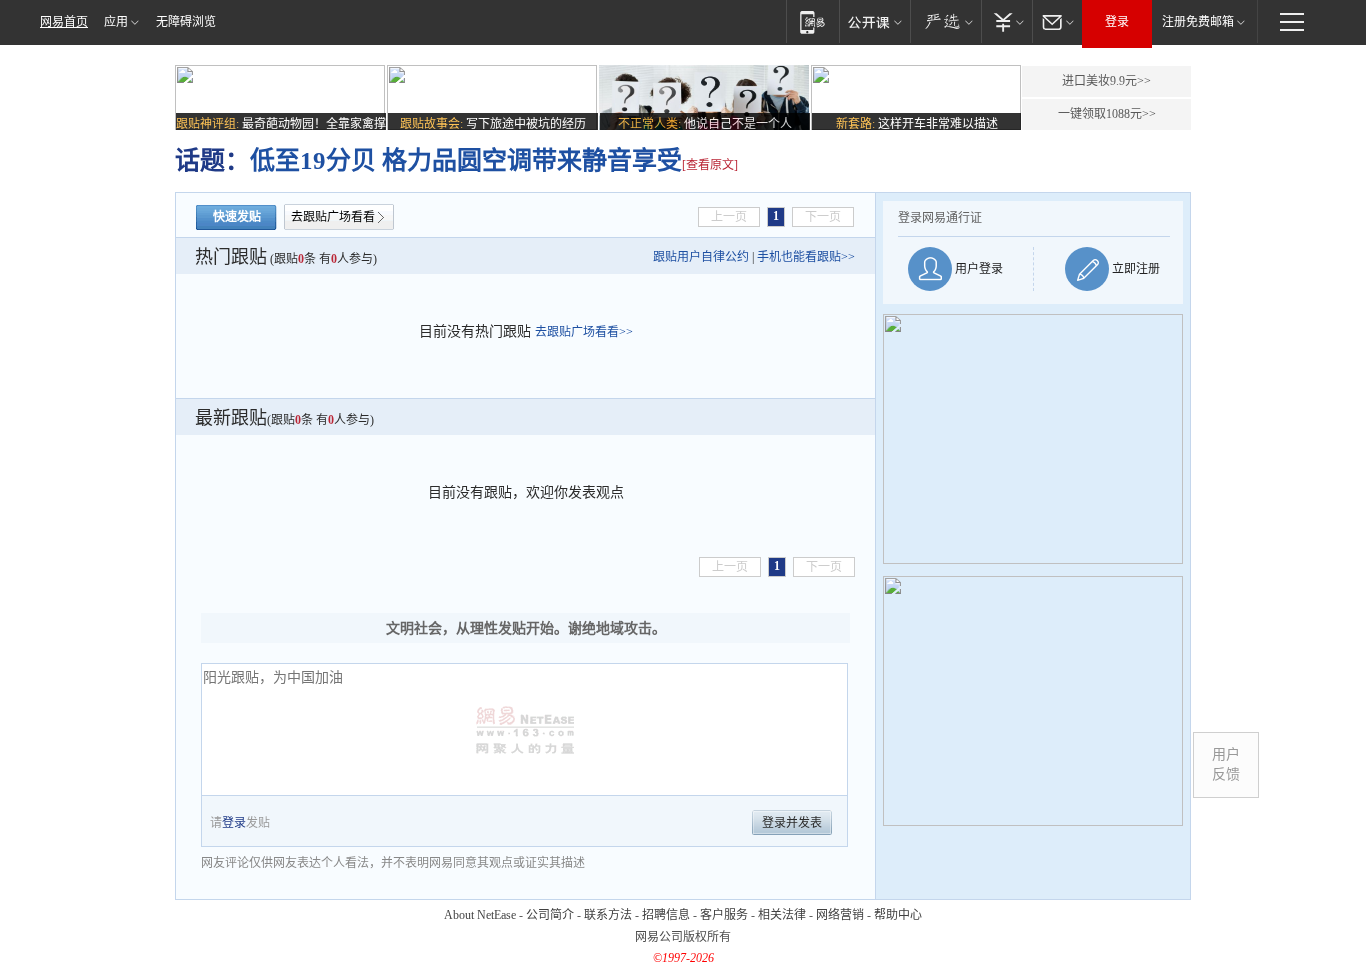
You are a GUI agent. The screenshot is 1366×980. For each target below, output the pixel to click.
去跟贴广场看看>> (584, 332)
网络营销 (840, 915)
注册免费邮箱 (1198, 22)
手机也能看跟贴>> (806, 257)
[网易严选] (945, 21)
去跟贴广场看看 (333, 217)
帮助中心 (898, 915)
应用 (116, 22)
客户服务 (724, 915)
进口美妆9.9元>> (1106, 81)
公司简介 (550, 915)
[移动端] (812, 21)
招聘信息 (666, 915)
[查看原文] (710, 165)
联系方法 (608, 915)
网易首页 (64, 22)
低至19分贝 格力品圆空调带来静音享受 (466, 160)
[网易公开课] (874, 21)
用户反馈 (1226, 764)
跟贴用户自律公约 (701, 257)
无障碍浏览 (186, 22)
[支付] (1006, 21)
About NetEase (480, 915)
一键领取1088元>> (1107, 114)
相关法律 (782, 915)
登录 (1117, 22)
